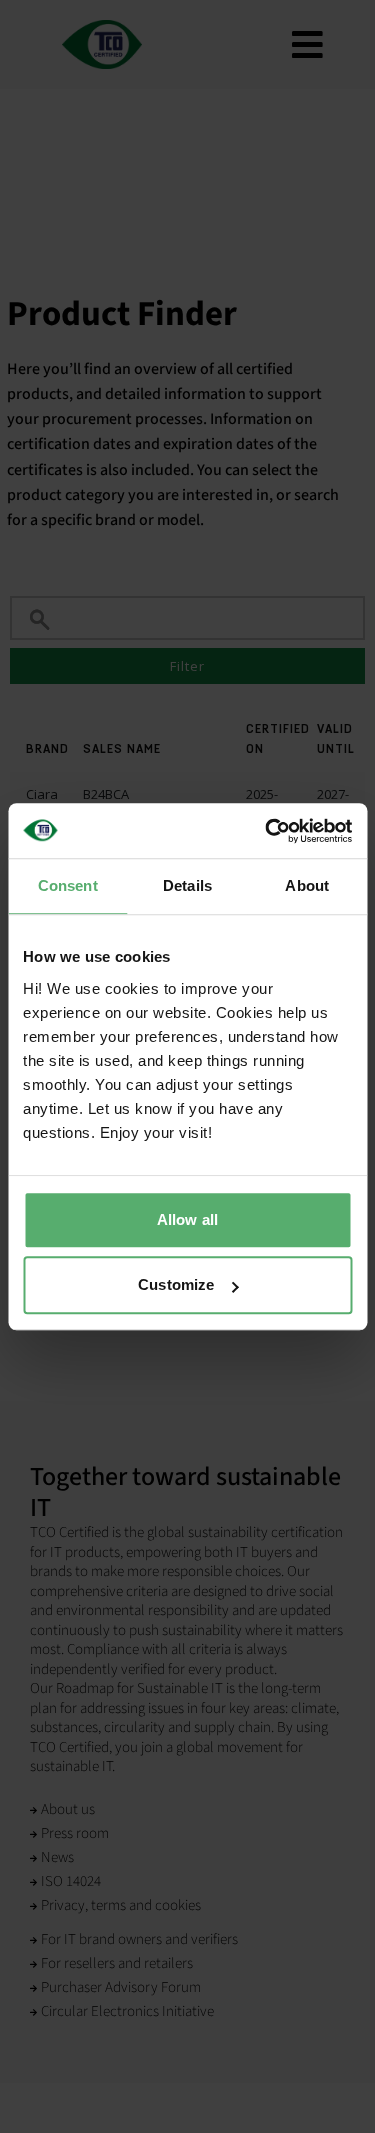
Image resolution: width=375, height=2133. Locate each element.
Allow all (187, 1219)
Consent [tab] (68, 885)
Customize (176, 1284)
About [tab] (307, 885)
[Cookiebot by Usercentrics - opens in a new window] (267, 831)
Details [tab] (187, 885)
